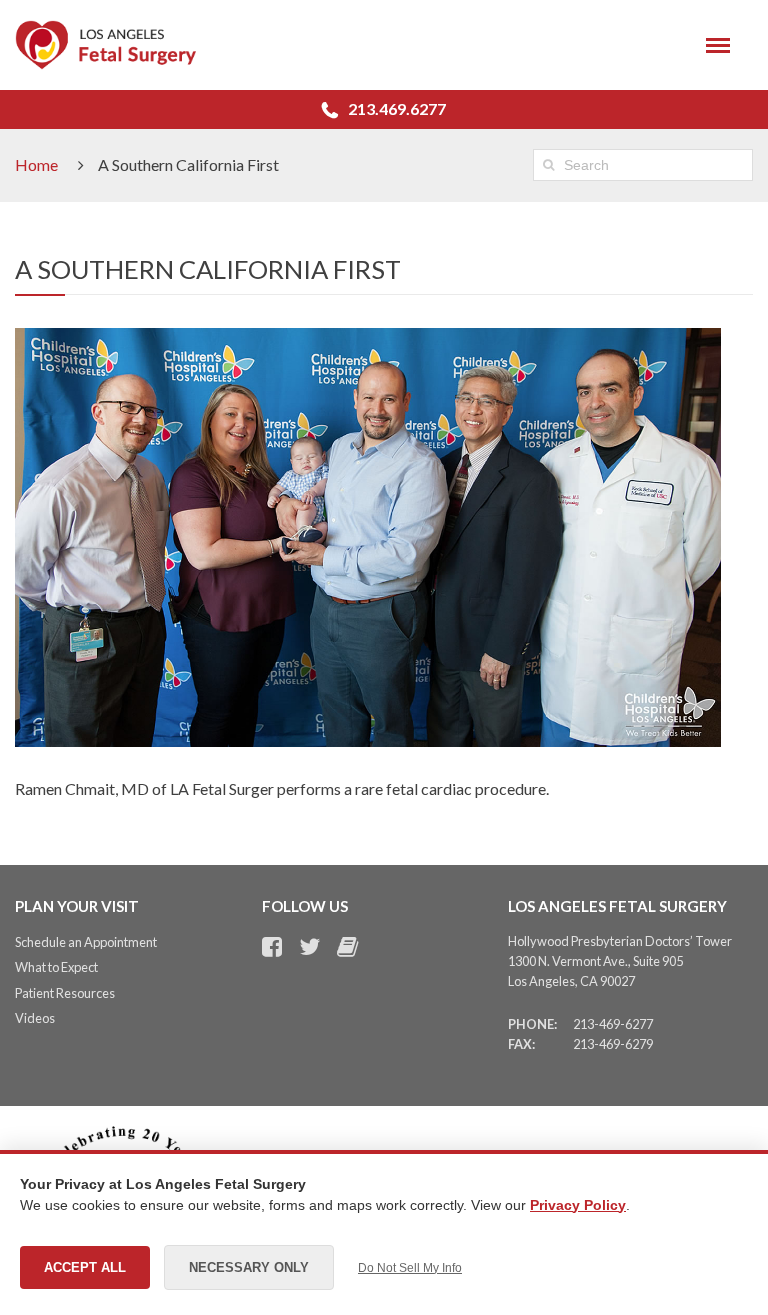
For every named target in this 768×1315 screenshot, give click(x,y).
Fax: (521, 1044)
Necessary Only (249, 1267)
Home (36, 164)
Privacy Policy (578, 1205)
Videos (35, 1018)
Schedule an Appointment (86, 942)
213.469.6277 (397, 108)
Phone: (532, 1024)
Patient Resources (65, 993)
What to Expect (56, 967)
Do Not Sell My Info (410, 1268)
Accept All (85, 1267)
